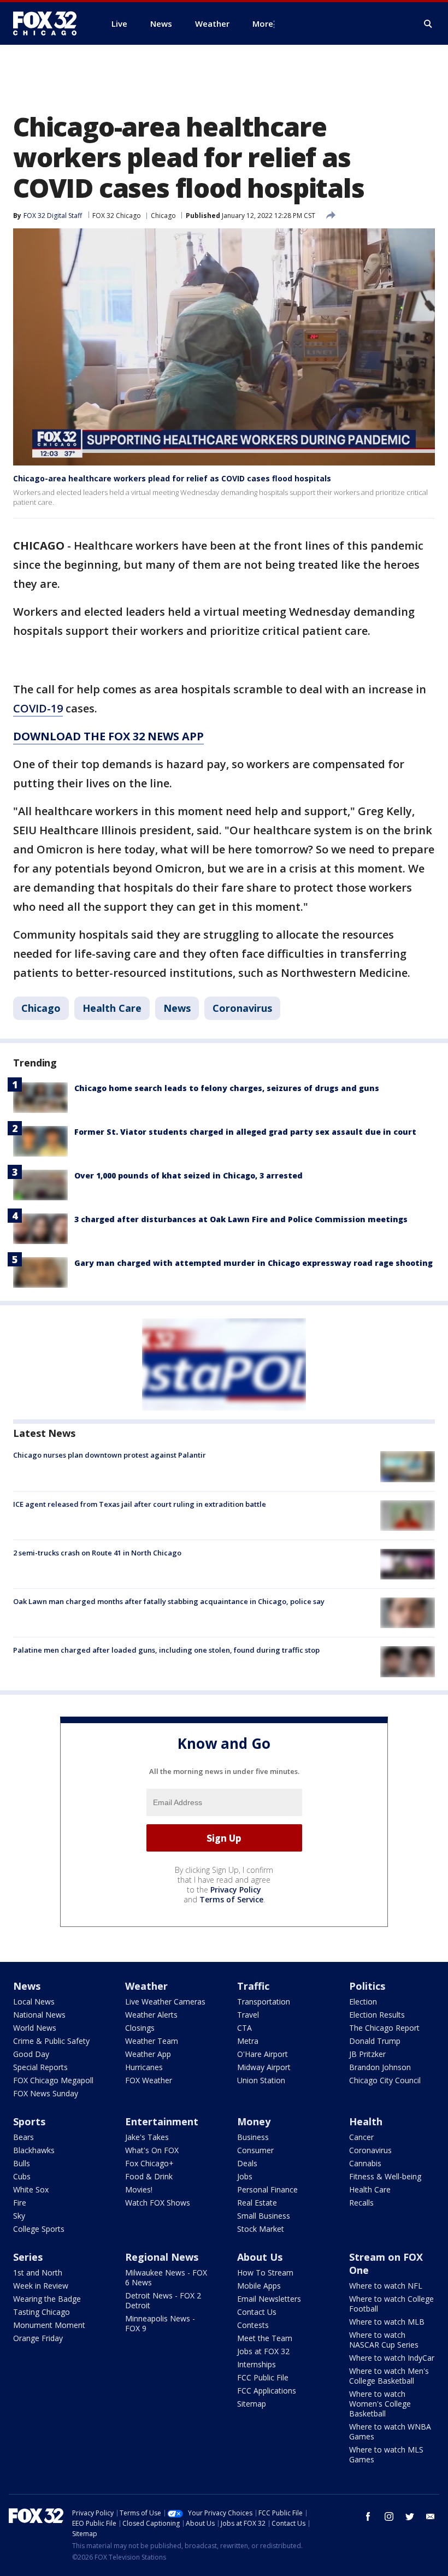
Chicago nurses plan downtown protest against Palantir (110, 1455)
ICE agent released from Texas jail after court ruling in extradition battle (140, 1504)
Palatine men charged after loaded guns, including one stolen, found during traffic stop (166, 1650)
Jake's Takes (147, 2137)
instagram (389, 2516)
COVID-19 (38, 708)
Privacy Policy (236, 1890)
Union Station (261, 2080)
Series (28, 2257)
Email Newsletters (269, 2299)
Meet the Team (265, 2338)
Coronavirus (242, 1008)
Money (254, 2121)
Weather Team (152, 2041)
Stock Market (261, 2229)
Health (366, 2121)
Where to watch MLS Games (386, 2454)
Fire (20, 2203)
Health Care (112, 1008)
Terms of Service (231, 1899)
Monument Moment (49, 2325)
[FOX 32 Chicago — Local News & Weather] (49, 23)
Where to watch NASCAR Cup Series (384, 2340)
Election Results (377, 2015)
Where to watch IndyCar (392, 2358)
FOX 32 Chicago (117, 216)
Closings (140, 2028)
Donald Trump (375, 2041)
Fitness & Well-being (385, 2176)
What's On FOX (152, 2150)
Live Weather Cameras (165, 2002)
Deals (247, 2163)
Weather (146, 1986)
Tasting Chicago (42, 2312)
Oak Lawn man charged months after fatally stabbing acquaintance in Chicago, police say (169, 1601)
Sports (29, 2121)
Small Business (264, 2216)
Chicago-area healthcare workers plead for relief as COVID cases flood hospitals (172, 478)
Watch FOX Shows (158, 2203)
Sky (19, 2216)
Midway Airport (264, 2067)
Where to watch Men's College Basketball (389, 2376)
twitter (410, 2516)
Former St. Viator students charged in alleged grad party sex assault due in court (245, 1132)
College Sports (39, 2229)
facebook (368, 2516)
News (177, 1008)
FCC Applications (267, 2391)
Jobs (245, 2176)
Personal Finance (267, 2189)
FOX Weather (149, 2080)
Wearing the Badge (47, 2299)
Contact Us (257, 2312)
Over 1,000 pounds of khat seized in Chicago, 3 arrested (188, 1175)
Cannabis (365, 2163)
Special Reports (40, 2067)
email (431, 2516)
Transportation (264, 2002)
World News (35, 2028)
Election (363, 2002)
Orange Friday (38, 2338)
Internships (257, 2364)
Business (253, 2137)
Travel (248, 2015)
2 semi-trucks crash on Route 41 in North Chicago (97, 1553)
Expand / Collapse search (428, 24)
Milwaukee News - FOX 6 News (166, 2277)
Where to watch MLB (387, 2322)
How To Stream (265, 2273)
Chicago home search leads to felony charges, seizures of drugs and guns (227, 1088)
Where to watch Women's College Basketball (380, 2404)
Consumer (255, 2150)
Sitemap (252, 2404)
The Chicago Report (384, 2028)
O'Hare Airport (263, 2054)
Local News (34, 2002)
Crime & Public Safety (51, 2041)
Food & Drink (149, 2176)
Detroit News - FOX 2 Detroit (163, 2300)
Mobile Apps (259, 2286)
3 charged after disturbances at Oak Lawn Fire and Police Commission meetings (241, 1219)
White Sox (31, 2189)
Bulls (22, 2163)
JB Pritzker (367, 2054)
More (263, 23)
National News (39, 2015)
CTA (244, 2028)
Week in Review (41, 2286)
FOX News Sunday (46, 2093)
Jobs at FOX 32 (263, 2351)
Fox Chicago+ (149, 2163)
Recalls (361, 2203)
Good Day (31, 2054)
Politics (367, 1986)
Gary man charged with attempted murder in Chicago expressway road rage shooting (254, 1263)
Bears (23, 2137)
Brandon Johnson (380, 2067)
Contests (253, 2325)
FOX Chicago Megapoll (53, 2080)
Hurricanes (144, 2067)
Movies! (139, 2189)
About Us (260, 2257)
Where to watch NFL (386, 2286)
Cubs (22, 2176)
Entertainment (162, 2121)
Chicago (163, 216)
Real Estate (257, 2203)
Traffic (253, 1986)
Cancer (361, 2137)
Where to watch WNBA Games (390, 2431)
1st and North (38, 2273)
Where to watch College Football (391, 2304)
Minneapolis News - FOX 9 (160, 2323)
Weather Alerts (151, 2015)
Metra (248, 2041)
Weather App (148, 2054)
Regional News (162, 2257)
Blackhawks (34, 2150)
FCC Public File (263, 2377)
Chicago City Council (385, 2080)
